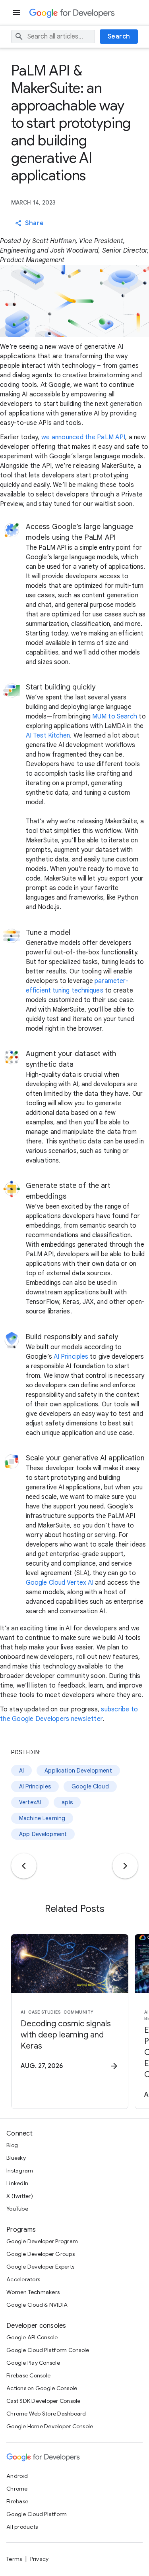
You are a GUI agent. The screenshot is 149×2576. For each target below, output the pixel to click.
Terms (14, 2559)
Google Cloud (90, 1786)
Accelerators (23, 2279)
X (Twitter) (20, 2196)
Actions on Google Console (42, 2388)
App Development (43, 1834)
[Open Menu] (17, 13)
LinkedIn (17, 2183)
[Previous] (24, 1866)
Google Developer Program (42, 2241)
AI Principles (71, 1357)
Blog (12, 2145)
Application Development (78, 1771)
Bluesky (16, 2158)
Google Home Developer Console (50, 2426)
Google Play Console (33, 2363)
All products (22, 2527)
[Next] (125, 1866)
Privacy (40, 2559)
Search (119, 37)
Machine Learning (42, 1818)
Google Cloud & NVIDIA (37, 2305)
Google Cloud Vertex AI (60, 1583)
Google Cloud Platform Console (48, 2350)
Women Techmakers (33, 2292)
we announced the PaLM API (83, 437)
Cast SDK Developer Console (44, 2401)
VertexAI (30, 1802)
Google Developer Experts (40, 2267)
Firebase (17, 2501)
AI (21, 1771)
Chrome (17, 2489)
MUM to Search (115, 716)
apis (67, 1802)
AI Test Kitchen (48, 736)
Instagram (20, 2170)
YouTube (17, 2209)
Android (17, 2476)
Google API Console (32, 2337)
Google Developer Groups (41, 2254)
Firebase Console (28, 2375)
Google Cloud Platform (37, 2514)
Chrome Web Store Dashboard (46, 2414)
